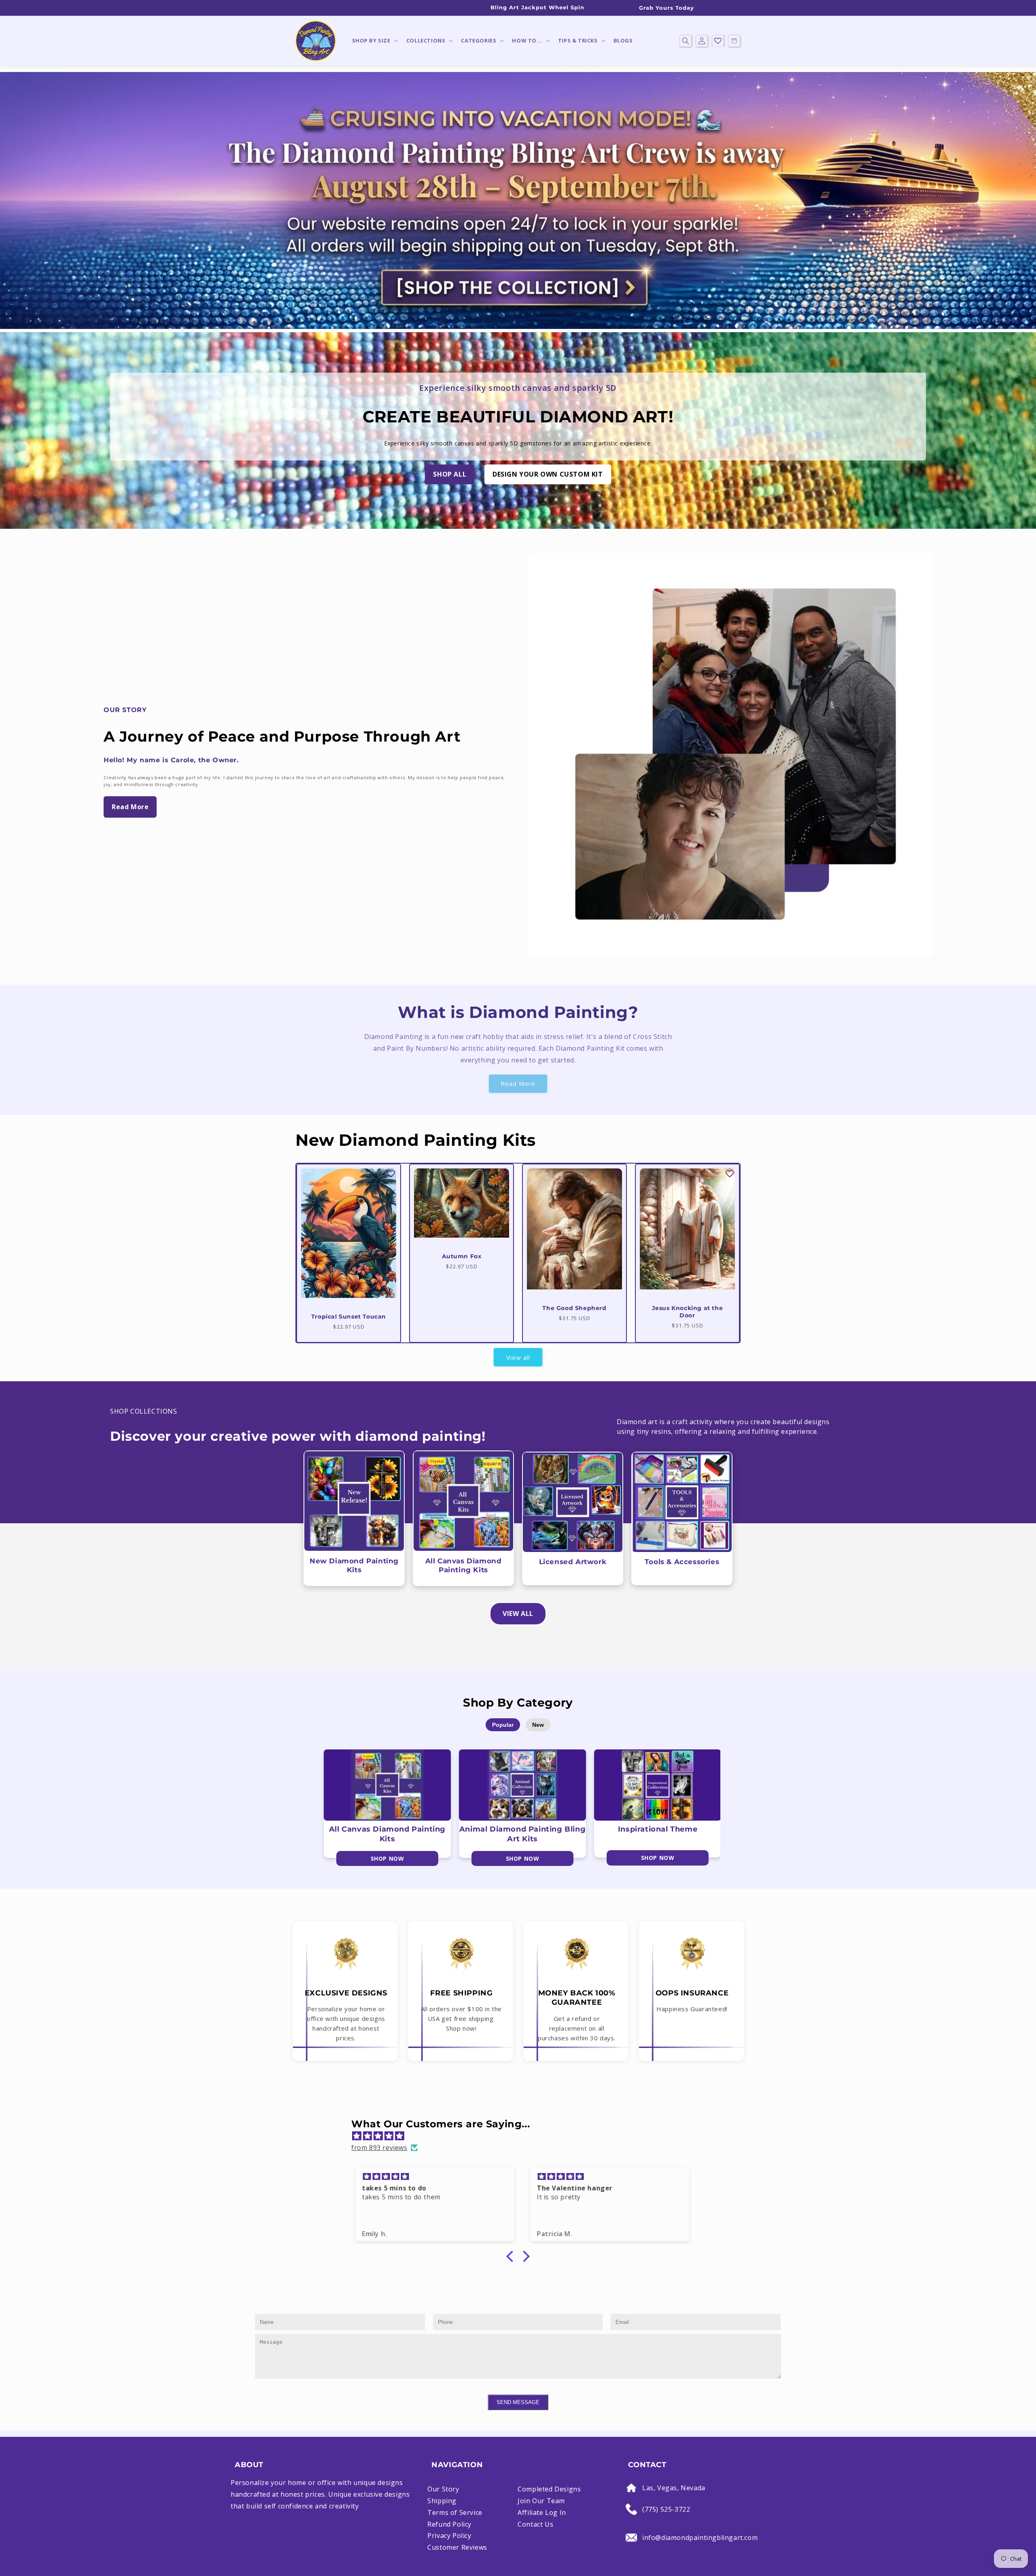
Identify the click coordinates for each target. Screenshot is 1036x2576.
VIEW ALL (518, 1613)
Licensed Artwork (573, 1562)
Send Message (518, 2402)
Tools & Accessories (682, 1562)
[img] (522, 2136)
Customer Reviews (457, 2547)
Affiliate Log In (542, 2512)
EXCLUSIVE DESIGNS (346, 1993)
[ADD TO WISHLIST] (391, 1174)
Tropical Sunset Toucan (349, 1317)
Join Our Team (541, 2501)
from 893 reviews (379, 2148)
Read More (130, 807)
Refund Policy (449, 2524)
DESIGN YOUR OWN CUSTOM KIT (548, 474)
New (538, 1725)
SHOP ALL (450, 474)
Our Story (443, 2489)
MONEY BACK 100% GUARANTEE (577, 1998)
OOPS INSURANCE (692, 1993)
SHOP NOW (387, 1858)
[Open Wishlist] (718, 41)
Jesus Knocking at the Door (688, 1312)
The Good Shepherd (574, 1308)
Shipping (442, 2501)
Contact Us (535, 2524)
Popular (503, 1725)
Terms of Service (455, 2512)
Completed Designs (549, 2489)
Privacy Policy (449, 2536)
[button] (374, 41)
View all (518, 1357)
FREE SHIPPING (462, 1993)
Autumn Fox (462, 1256)
